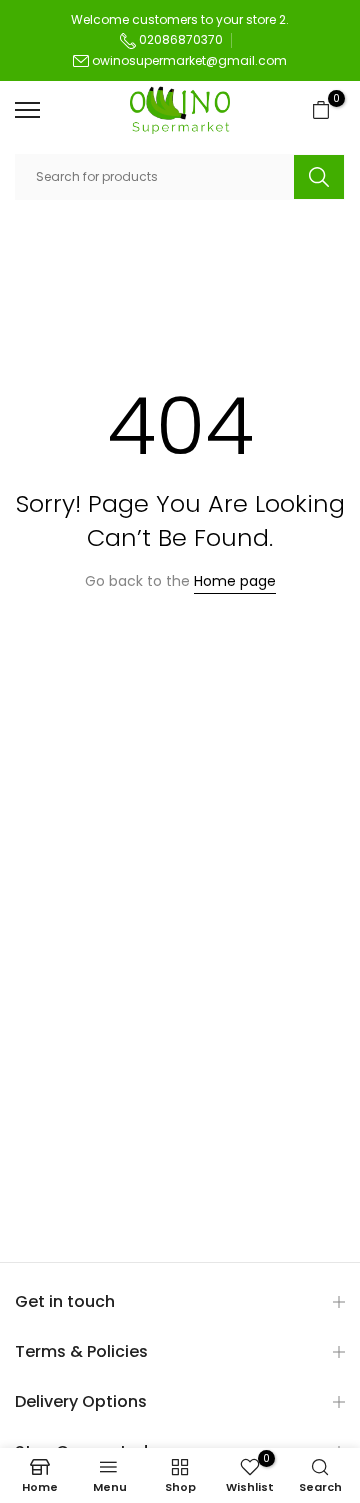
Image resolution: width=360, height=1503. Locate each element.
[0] (321, 110)
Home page (235, 581)
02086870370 (179, 39)
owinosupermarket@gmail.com (189, 60)
